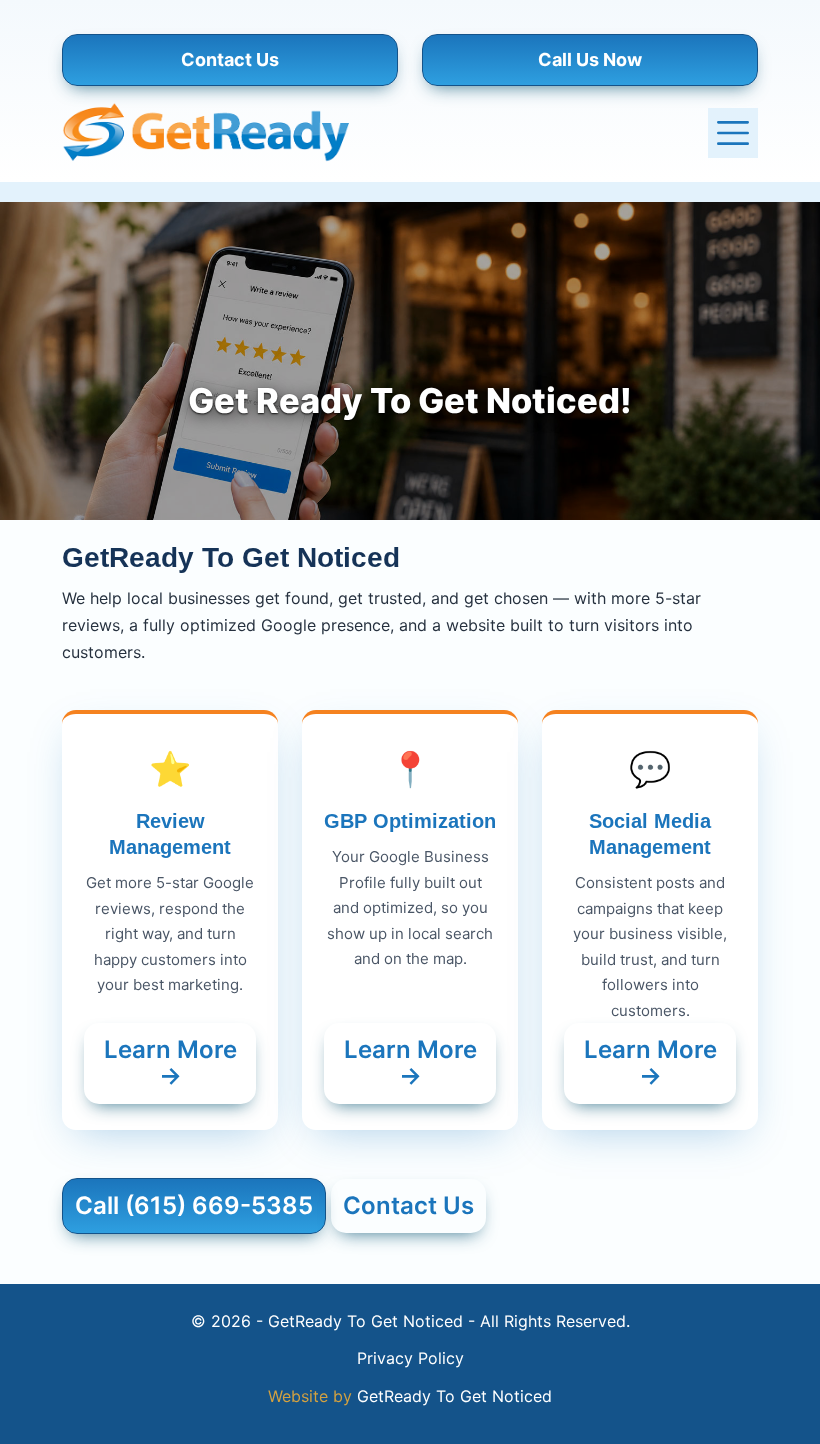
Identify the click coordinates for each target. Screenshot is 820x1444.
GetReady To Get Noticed (454, 1396)
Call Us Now (590, 59)
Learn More (170, 1062)
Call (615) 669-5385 (194, 1205)
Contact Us (230, 59)
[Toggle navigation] (733, 133)
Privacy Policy (410, 1358)
